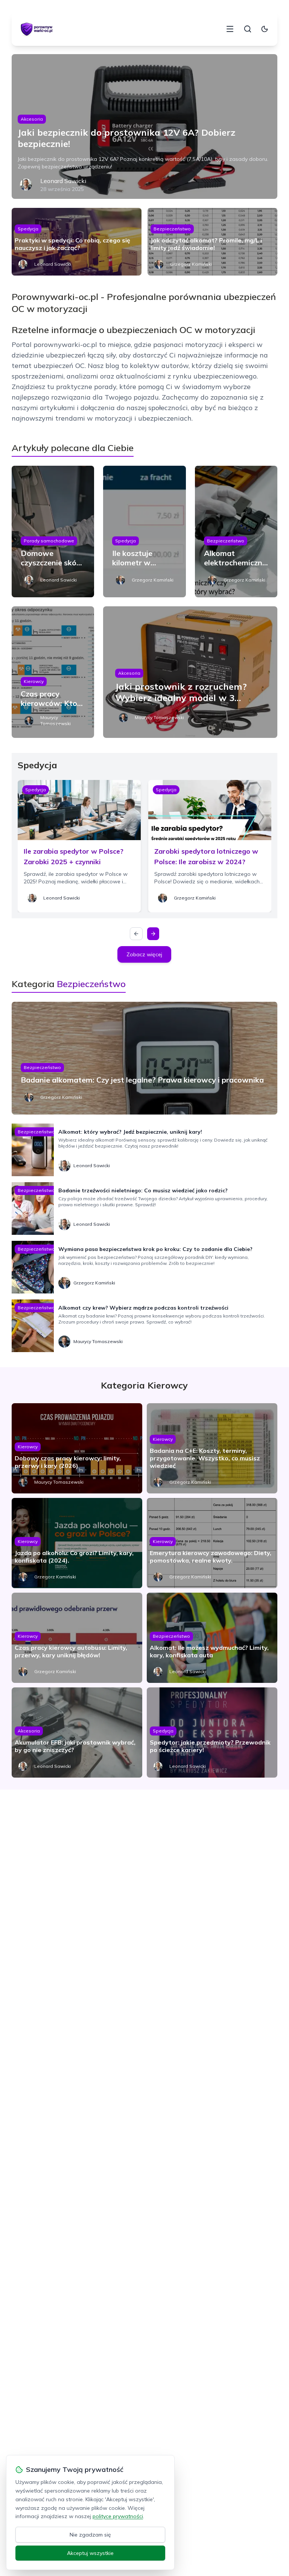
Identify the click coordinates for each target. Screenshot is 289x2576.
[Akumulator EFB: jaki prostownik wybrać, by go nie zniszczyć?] (77, 1732)
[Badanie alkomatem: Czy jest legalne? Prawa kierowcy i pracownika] (145, 1058)
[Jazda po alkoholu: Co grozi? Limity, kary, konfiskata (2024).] (77, 1543)
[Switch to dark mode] (265, 29)
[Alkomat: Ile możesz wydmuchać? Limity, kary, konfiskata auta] (212, 1638)
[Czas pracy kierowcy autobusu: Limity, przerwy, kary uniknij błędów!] (77, 1638)
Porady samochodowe (49, 541)
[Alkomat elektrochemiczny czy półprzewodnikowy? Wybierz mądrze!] (236, 532)
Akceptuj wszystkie (90, 2553)
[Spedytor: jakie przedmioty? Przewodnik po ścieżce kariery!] (212, 1732)
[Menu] (230, 29)
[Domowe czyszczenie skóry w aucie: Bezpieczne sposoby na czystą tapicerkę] (53, 532)
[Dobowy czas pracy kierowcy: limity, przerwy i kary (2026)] (77, 1448)
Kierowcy (34, 681)
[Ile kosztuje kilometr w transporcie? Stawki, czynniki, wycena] (144, 532)
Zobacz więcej (144, 954)
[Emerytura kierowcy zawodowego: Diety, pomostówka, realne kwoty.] (212, 1543)
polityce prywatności (118, 2516)
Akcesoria (32, 119)
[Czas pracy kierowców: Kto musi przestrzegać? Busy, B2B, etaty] (53, 672)
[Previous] (136, 934)
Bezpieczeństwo (172, 229)
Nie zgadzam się (90, 2535)
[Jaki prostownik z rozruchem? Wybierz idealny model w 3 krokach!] (190, 672)
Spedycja (28, 229)
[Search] (248, 29)
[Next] (153, 934)
